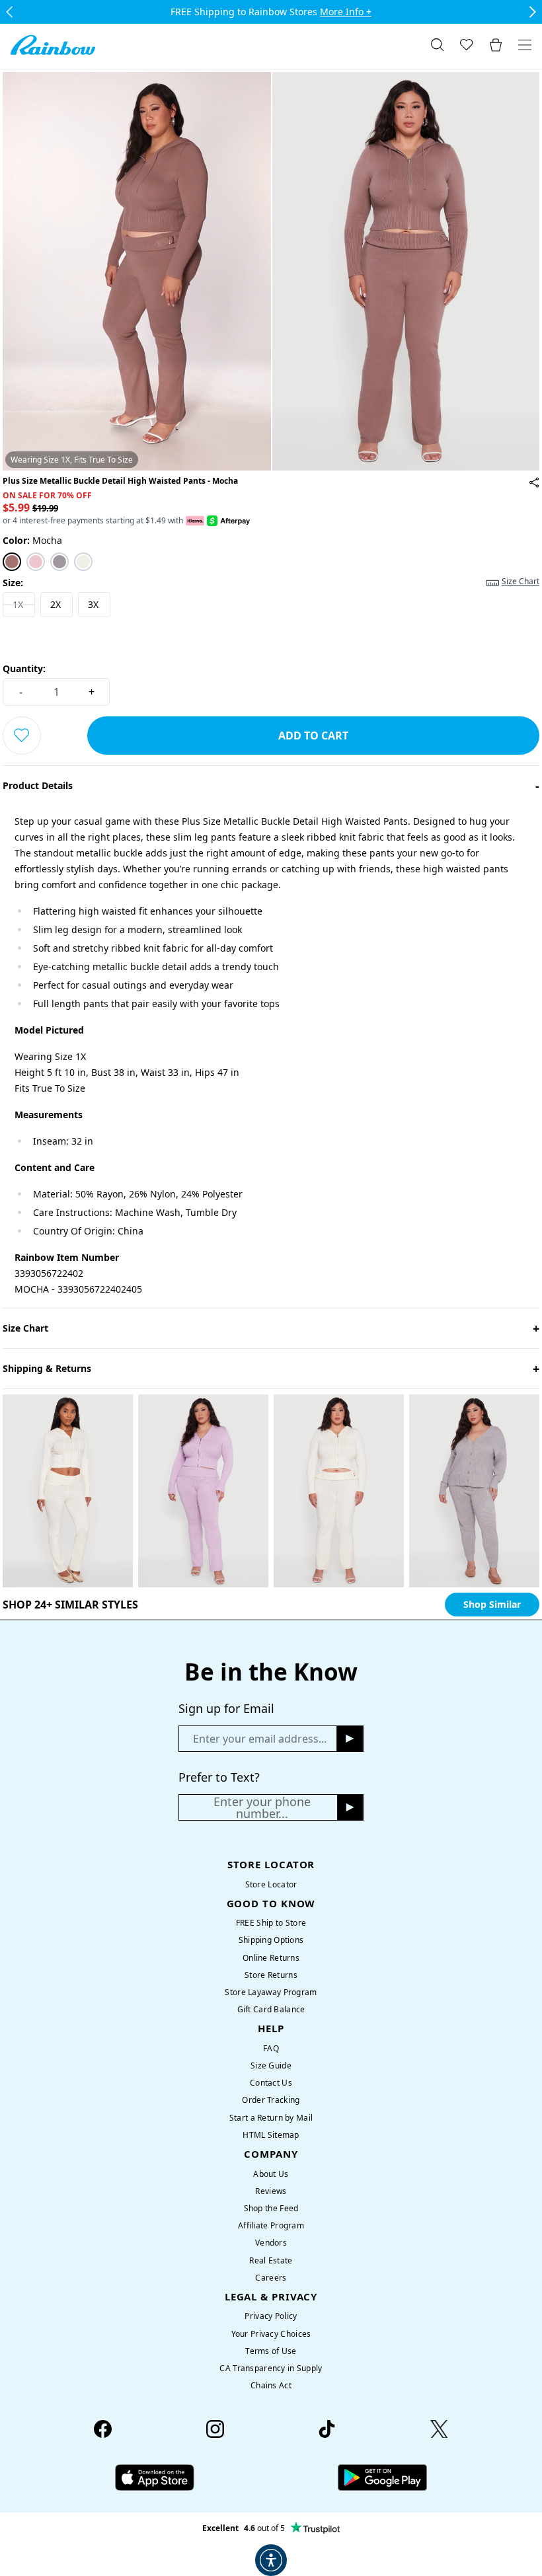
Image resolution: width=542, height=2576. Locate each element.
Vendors (271, 2243)
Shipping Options (271, 1940)
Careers (271, 2278)
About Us (271, 2174)
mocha (32, 540)
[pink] (36, 562)
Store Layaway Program (271, 1992)
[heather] (59, 562)
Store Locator (271, 1884)
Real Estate (271, 2260)
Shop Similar (492, 1604)
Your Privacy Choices (271, 2334)
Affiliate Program (271, 2225)
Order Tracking (271, 2100)
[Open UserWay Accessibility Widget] (271, 2560)
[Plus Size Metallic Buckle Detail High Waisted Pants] (534, 482)
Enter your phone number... (262, 1807)
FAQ (271, 2048)
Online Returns (271, 1958)
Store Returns (271, 1975)
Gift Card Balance (271, 2009)
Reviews (271, 2191)
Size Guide (271, 2065)
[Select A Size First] (22, 736)
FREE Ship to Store (271, 1923)
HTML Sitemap (271, 2135)
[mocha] (12, 562)
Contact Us (271, 2083)
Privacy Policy (271, 2316)
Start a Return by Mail (271, 2118)
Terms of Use (271, 2351)
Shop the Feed (271, 2208)
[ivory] (83, 562)
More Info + (346, 12)
